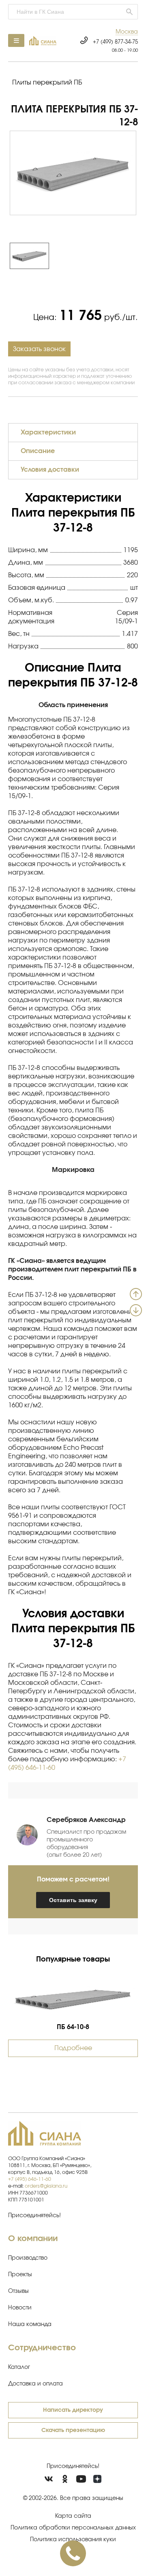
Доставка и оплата (35, 2384)
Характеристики (48, 432)
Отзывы (18, 2291)
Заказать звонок (39, 349)
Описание (38, 451)
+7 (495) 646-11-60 (30, 2179)
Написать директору (73, 2410)
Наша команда (30, 2324)
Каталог (19, 2367)
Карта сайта (73, 2516)
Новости (20, 2308)
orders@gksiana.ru (46, 2186)
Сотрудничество (42, 2348)
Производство (28, 2258)
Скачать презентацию (73, 2430)
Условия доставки (50, 470)
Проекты (20, 2275)
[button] (127, 32)
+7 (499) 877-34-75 (115, 42)
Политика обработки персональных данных (73, 2528)
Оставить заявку (73, 1900)
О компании (33, 2239)
